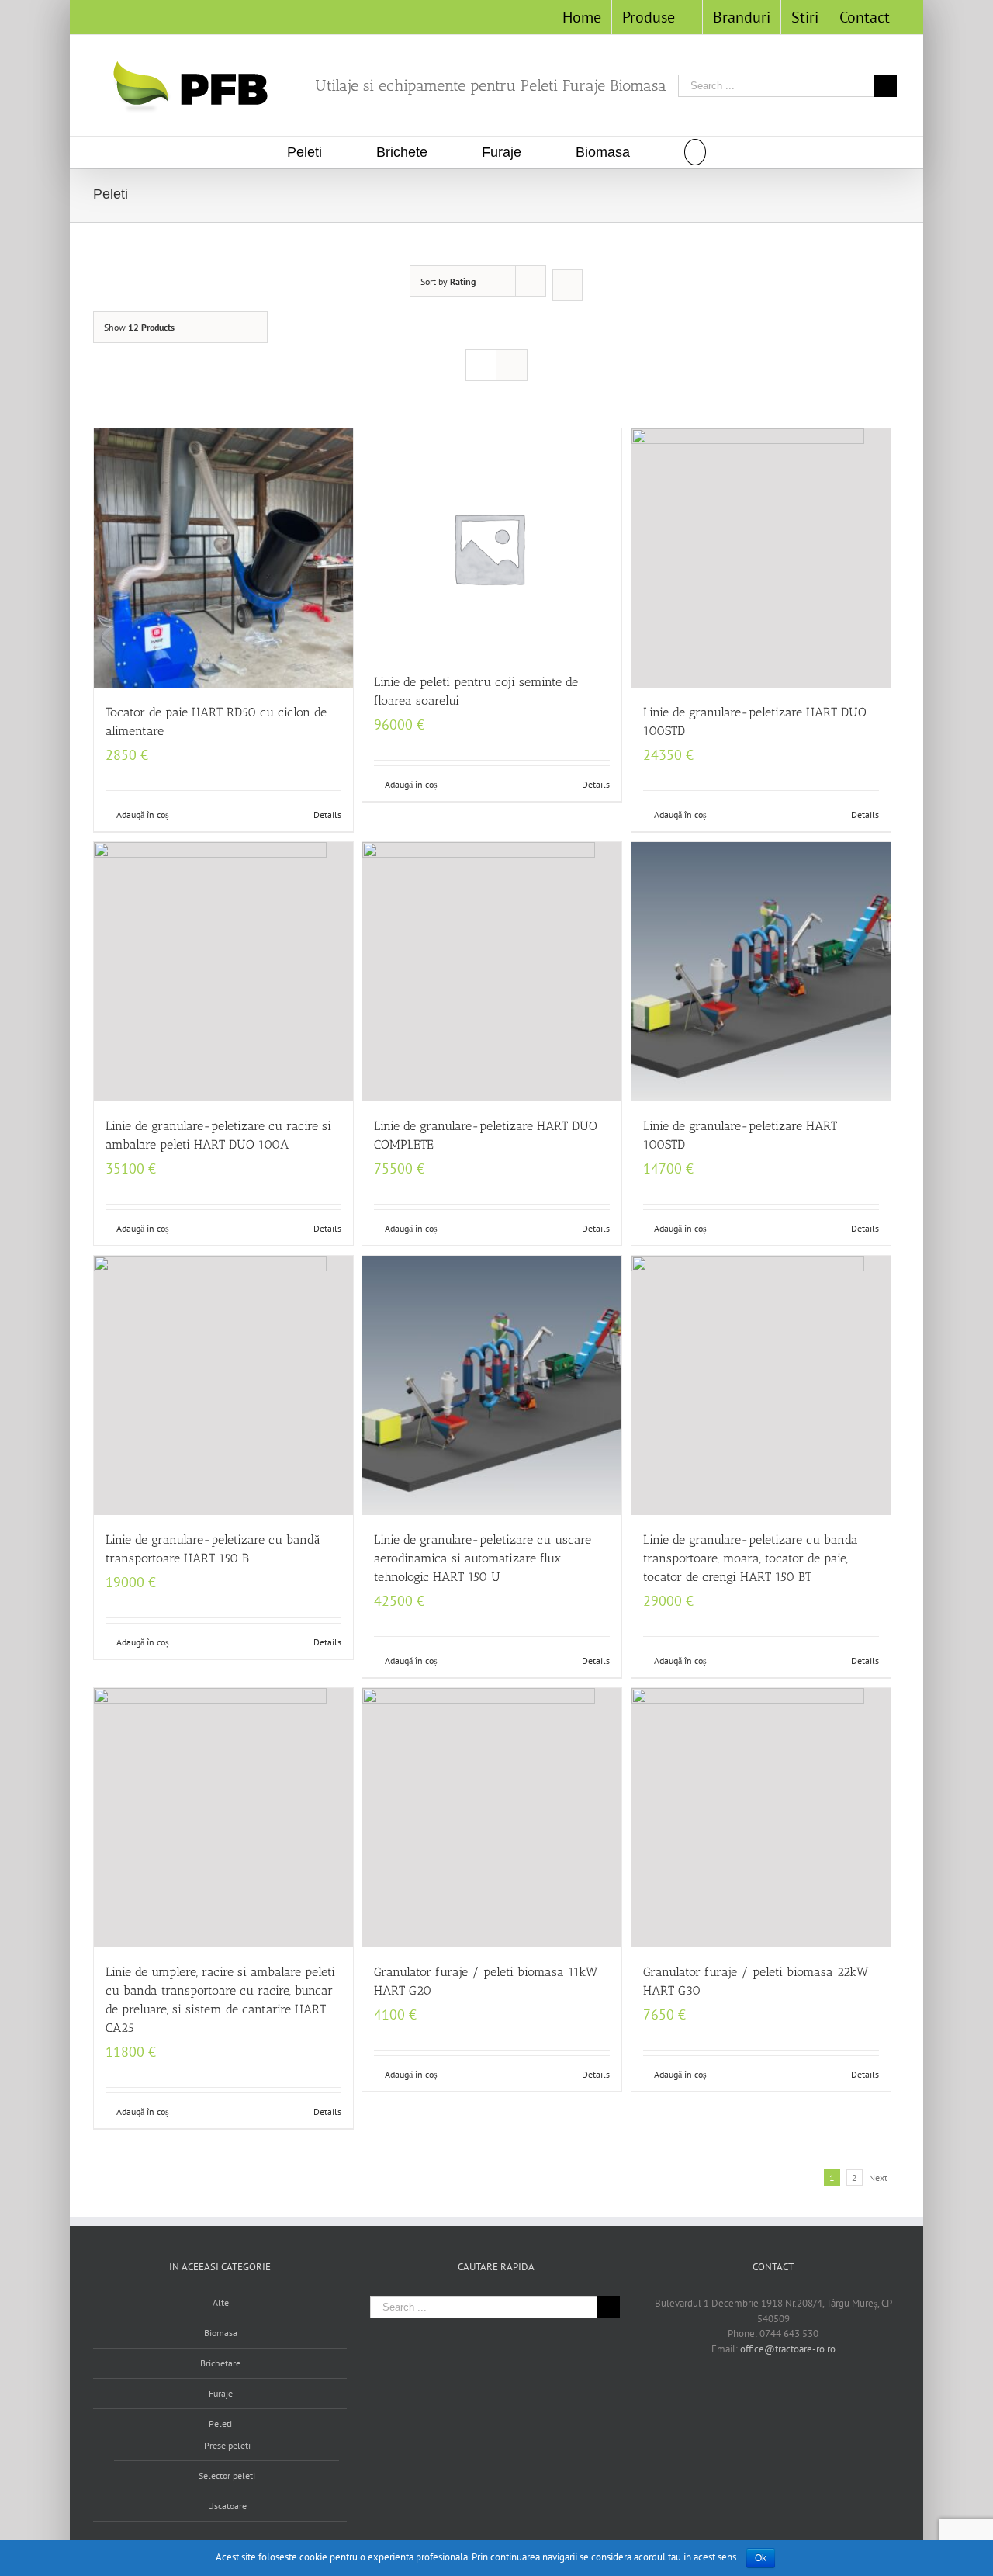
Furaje (221, 2393)
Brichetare (220, 2363)
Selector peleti (227, 2475)
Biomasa (221, 2333)
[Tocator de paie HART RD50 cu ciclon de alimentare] (223, 558)
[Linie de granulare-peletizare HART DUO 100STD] (761, 558)
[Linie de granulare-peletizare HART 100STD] (761, 972)
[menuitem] (582, 17)
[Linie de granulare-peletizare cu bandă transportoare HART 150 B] (223, 1385)
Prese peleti (227, 2445)
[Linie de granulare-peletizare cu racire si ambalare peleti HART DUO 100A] (223, 972)
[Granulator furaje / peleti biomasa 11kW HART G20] (492, 1818)
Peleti (220, 2423)
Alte (221, 2302)
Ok (761, 2558)
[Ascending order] (567, 285)
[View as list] (512, 365)
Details (327, 815)
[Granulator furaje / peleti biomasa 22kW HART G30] (761, 1818)
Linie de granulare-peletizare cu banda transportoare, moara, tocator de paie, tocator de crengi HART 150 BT (751, 1558)
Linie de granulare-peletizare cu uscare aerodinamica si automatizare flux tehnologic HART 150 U (483, 1558)
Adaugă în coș (143, 815)
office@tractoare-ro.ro (788, 2349)
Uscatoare (227, 2506)
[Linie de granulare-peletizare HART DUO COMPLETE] (492, 972)
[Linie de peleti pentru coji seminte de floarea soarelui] (492, 543)
